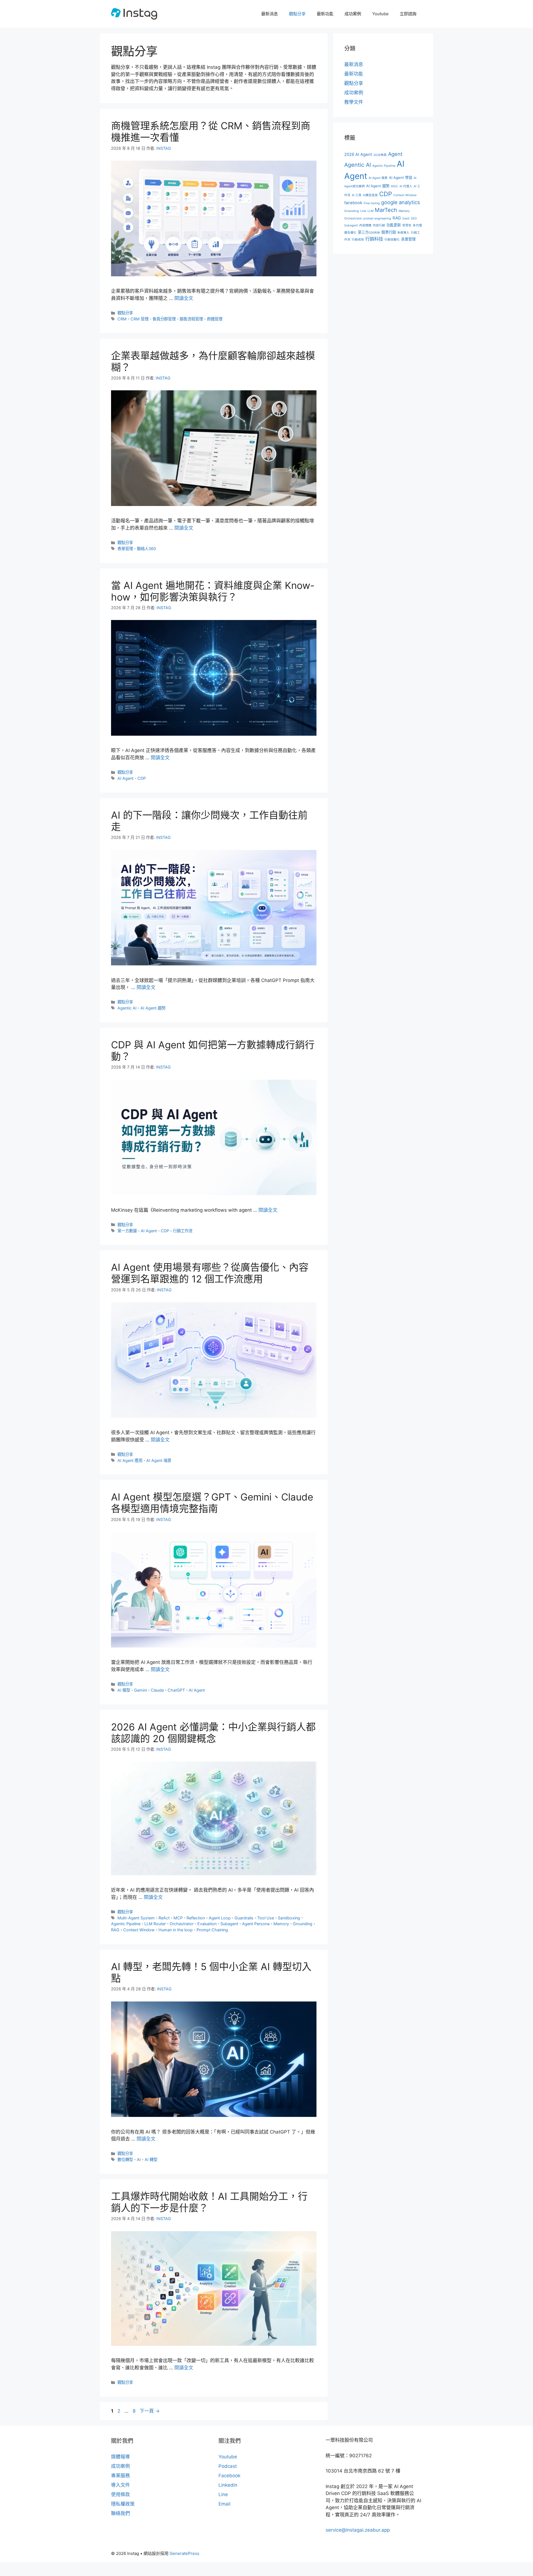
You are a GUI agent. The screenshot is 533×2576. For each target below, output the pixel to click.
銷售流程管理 (191, 319)
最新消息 (270, 14)
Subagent (229, 1924)
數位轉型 (125, 2159)
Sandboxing (289, 1918)
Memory (281, 1924)
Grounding (303, 1924)
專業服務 (120, 2476)
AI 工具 (357, 195)
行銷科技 (374, 239)
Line (363, 211)
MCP (178, 1918)
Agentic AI (127, 1008)
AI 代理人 (406, 186)
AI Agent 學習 (401, 178)
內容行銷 (379, 225)
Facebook (229, 2476)
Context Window (139, 1930)
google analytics (401, 202)
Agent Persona (256, 1924)
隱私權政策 (123, 2504)
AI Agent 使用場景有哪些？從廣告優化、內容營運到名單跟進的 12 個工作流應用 (210, 1273)
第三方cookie (369, 232)
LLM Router (155, 1924)
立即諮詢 (408, 14)
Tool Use (266, 1918)
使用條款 (120, 2494)
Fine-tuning (372, 203)
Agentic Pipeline (126, 1924)
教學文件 (354, 102)
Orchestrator (182, 1924)
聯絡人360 (146, 549)
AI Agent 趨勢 (153, 1008)
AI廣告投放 (370, 195)
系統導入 (403, 233)
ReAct (164, 1918)
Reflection (196, 1918)
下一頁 (150, 2411)
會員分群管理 (164, 319)
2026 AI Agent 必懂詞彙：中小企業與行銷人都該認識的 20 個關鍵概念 (213, 1733)
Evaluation (207, 1924)
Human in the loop (176, 1930)
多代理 (417, 225)
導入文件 (120, 2485)
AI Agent (125, 778)
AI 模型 (124, 1690)
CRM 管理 (139, 319)
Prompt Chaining (212, 1930)
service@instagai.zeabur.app (358, 2530)
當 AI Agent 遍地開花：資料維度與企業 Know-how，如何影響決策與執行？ (213, 591)
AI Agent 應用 (130, 1460)
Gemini (140, 1690)
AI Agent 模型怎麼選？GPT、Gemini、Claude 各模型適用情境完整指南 (212, 1503)
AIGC (394, 186)
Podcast (228, 2466)
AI (139, 2159)
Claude (157, 1690)
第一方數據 (127, 1231)
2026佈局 (380, 155)
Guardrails (244, 1918)
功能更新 (394, 225)
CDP (142, 778)
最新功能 (325, 14)
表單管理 (125, 549)
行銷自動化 (392, 240)
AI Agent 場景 (159, 1460)
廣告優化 (350, 233)
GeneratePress (184, 2553)
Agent (395, 154)
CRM (122, 319)
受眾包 (407, 225)
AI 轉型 (151, 2159)
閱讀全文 (184, 298)
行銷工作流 (183, 1231)
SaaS (406, 218)
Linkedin (228, 2485)
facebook (353, 203)
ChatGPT (176, 1690)
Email (224, 2504)
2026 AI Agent (358, 155)
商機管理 (215, 319)
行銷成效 (358, 240)
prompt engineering (377, 218)
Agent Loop (220, 1918)
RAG (115, 1930)
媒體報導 (120, 2457)
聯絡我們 (120, 2513)
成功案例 (353, 14)
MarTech (386, 210)
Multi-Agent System (136, 1918)
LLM (370, 211)
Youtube (380, 14)
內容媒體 (365, 225)
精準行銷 (389, 232)
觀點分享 (297, 14)
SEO (414, 218)
